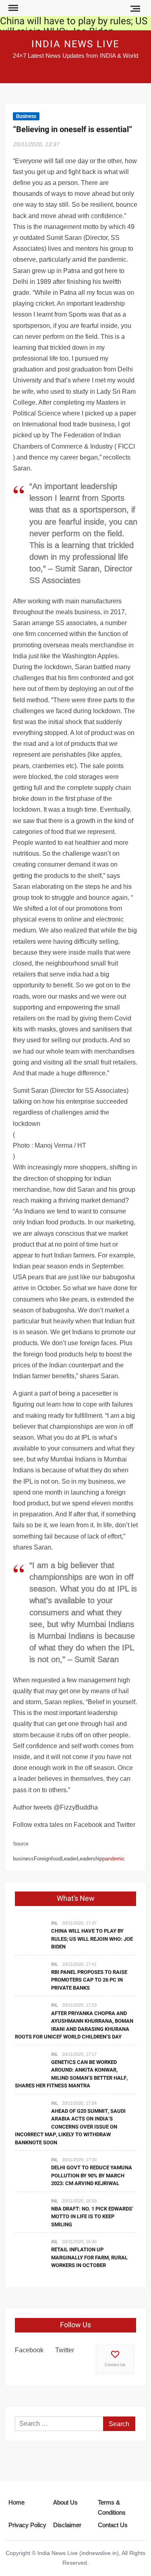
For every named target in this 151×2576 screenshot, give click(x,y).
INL (55, 1923)
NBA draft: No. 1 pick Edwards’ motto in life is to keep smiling (92, 2217)
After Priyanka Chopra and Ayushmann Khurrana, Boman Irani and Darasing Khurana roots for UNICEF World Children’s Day (74, 2025)
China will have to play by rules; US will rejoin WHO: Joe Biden (74, 26)
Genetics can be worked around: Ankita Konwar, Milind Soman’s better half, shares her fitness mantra (71, 2074)
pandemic (114, 1858)
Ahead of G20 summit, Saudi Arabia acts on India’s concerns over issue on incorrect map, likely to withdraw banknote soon (70, 2127)
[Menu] (12, 8)
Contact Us (115, 2365)
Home (17, 2502)
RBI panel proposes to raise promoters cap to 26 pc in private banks (89, 1980)
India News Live (75, 44)
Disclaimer (67, 2525)
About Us (65, 2502)
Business (26, 116)
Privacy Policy (27, 2525)
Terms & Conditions (112, 2508)
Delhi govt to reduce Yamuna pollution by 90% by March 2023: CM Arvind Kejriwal (92, 2175)
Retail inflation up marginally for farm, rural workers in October (89, 2257)
